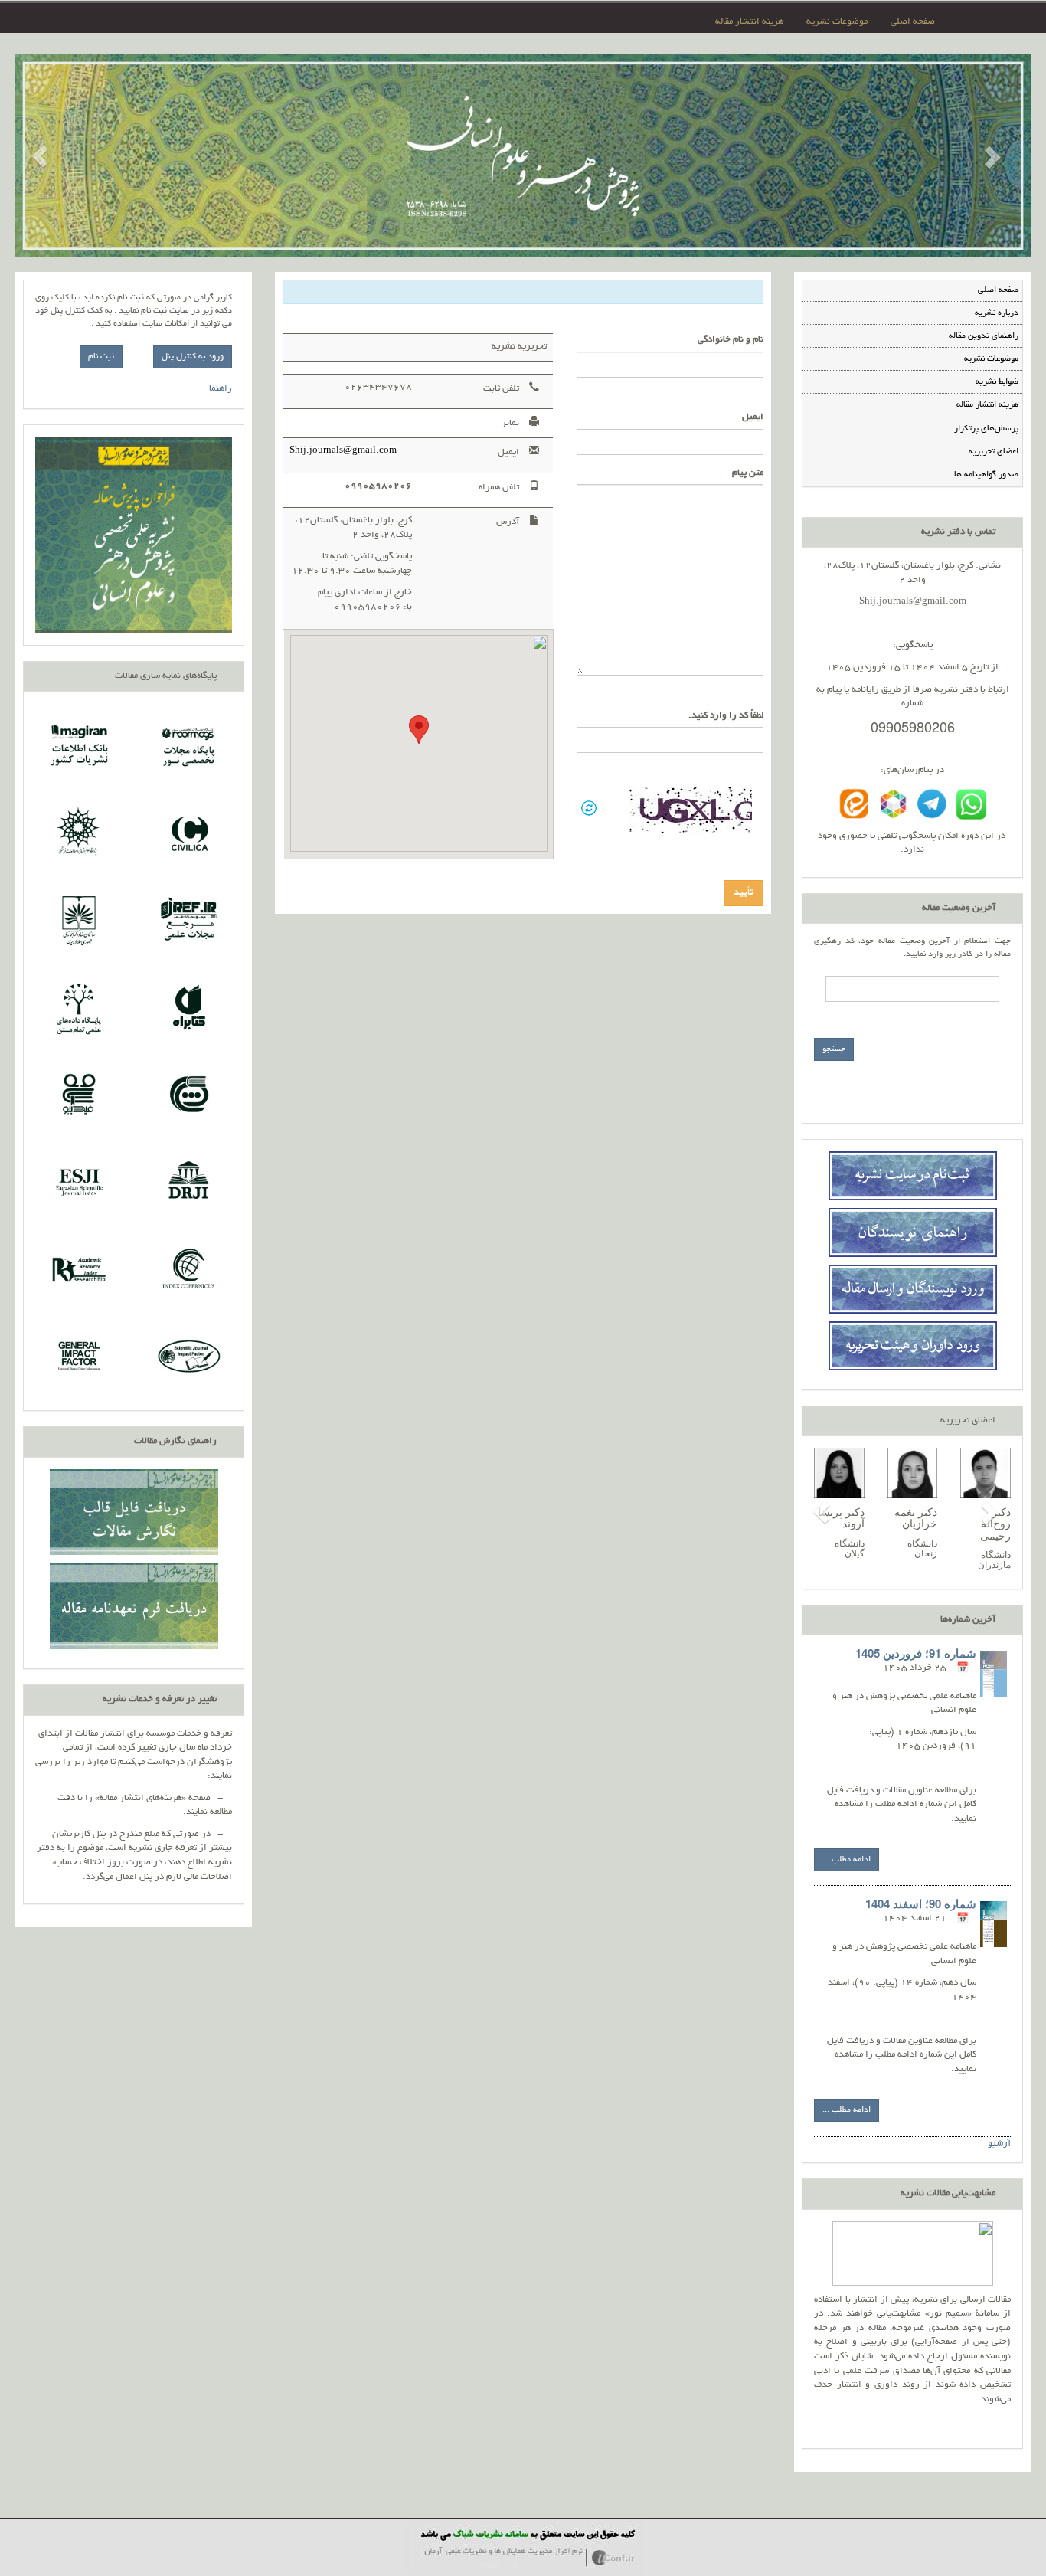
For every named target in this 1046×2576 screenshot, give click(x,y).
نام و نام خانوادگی (731, 340)
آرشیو (999, 2144)
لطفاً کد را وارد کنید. (726, 716)
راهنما (221, 389)
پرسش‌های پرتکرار (986, 429)
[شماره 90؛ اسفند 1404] (994, 1924)
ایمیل (753, 417)
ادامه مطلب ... (847, 1860)
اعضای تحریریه (994, 452)
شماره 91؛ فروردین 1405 (916, 1653)
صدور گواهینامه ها (986, 475)
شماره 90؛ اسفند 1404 (921, 1903)
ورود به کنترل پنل (193, 357)
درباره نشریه (997, 313)
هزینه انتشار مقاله (749, 22)
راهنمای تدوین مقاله (984, 336)
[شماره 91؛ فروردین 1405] (994, 1674)
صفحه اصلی (913, 22)
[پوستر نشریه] (134, 535)
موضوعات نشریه (837, 22)
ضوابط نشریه (997, 382)
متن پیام (748, 473)
